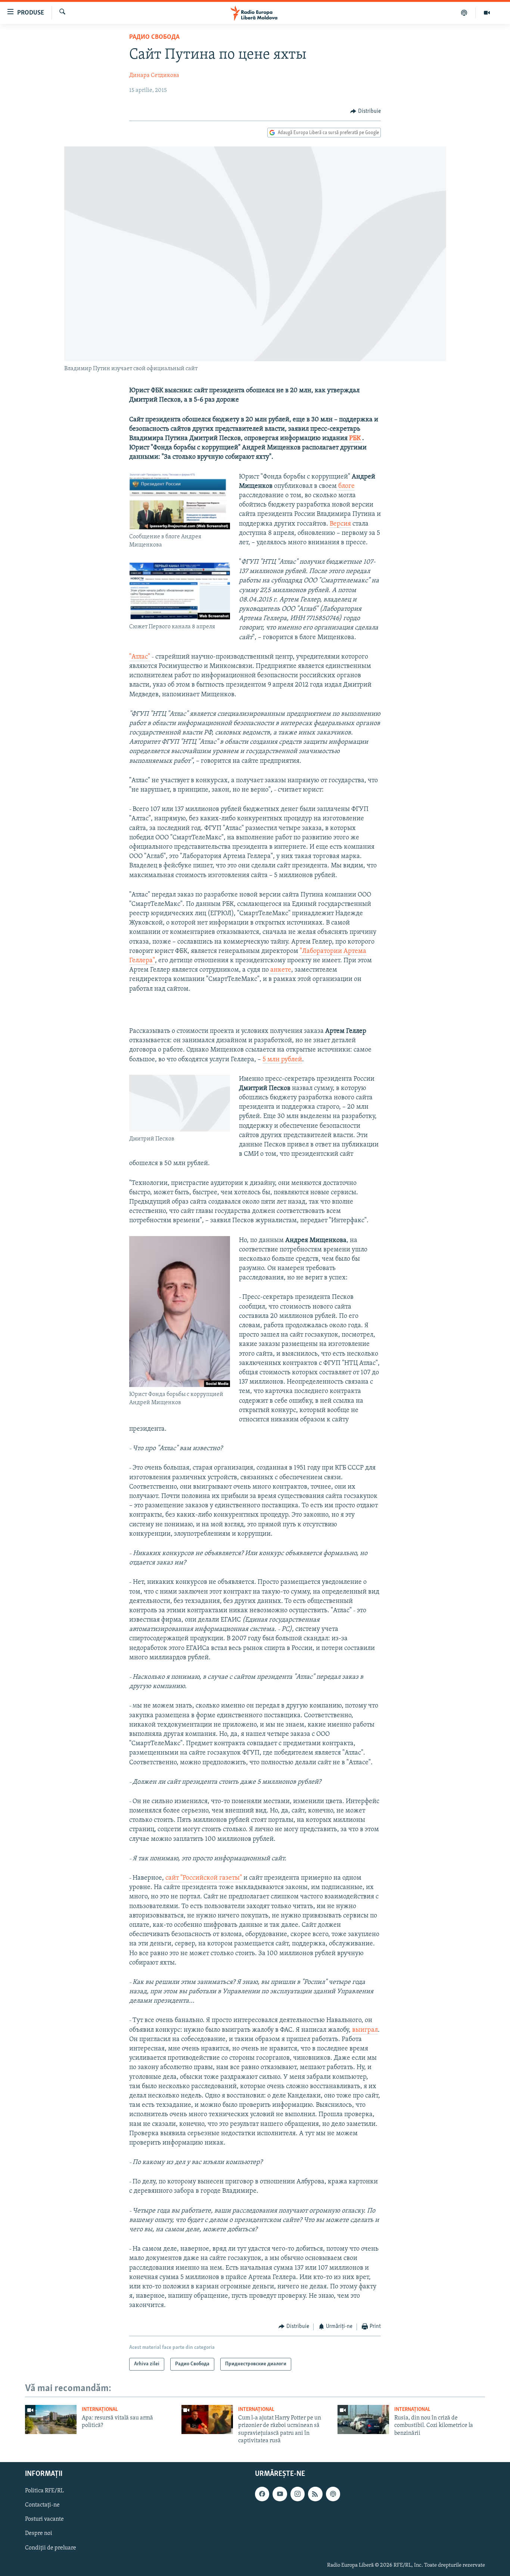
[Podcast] (464, 13)
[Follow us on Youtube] (280, 2494)
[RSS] (315, 2494)
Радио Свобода (154, 37)
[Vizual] (487, 13)
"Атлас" (140, 657)
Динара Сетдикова (154, 75)
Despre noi (39, 2533)
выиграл (365, 2030)
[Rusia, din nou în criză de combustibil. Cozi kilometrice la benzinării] (363, 2419)
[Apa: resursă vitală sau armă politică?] (51, 2419)
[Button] (366, 111)
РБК (356, 439)
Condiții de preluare (51, 2548)
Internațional (100, 2410)
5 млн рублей (282, 1060)
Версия (340, 524)
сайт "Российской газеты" (204, 1878)
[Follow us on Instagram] (298, 2494)
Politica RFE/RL (44, 2491)
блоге (346, 486)
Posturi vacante (44, 2519)
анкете (280, 970)
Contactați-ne (42, 2505)
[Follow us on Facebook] (262, 2494)
